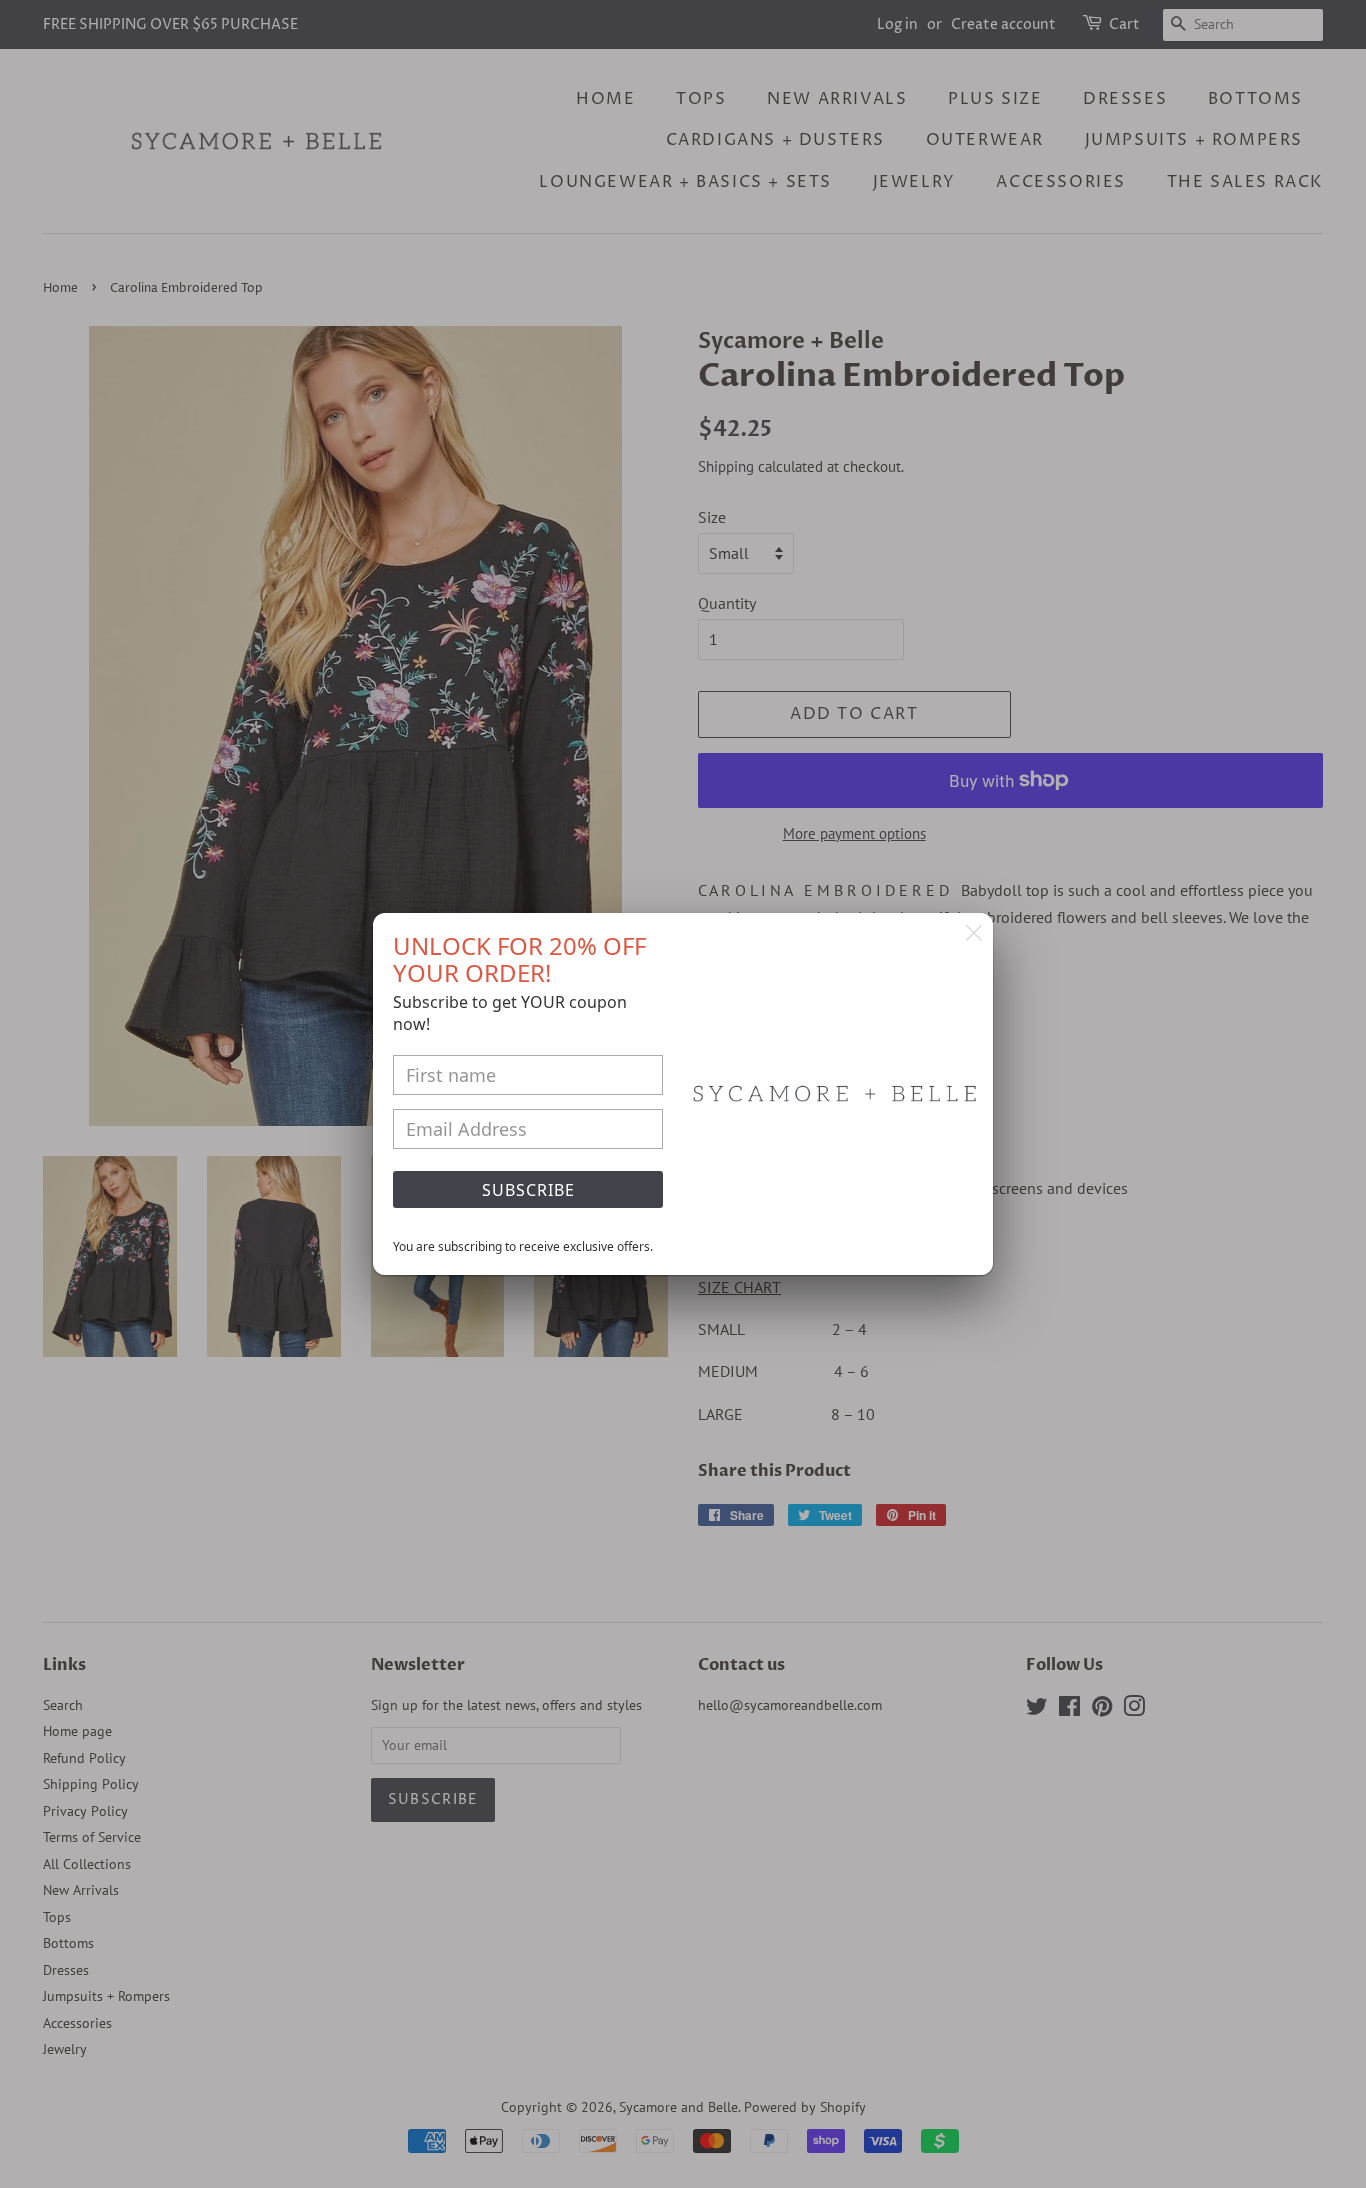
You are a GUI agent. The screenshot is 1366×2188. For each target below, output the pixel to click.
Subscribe (528, 1190)
